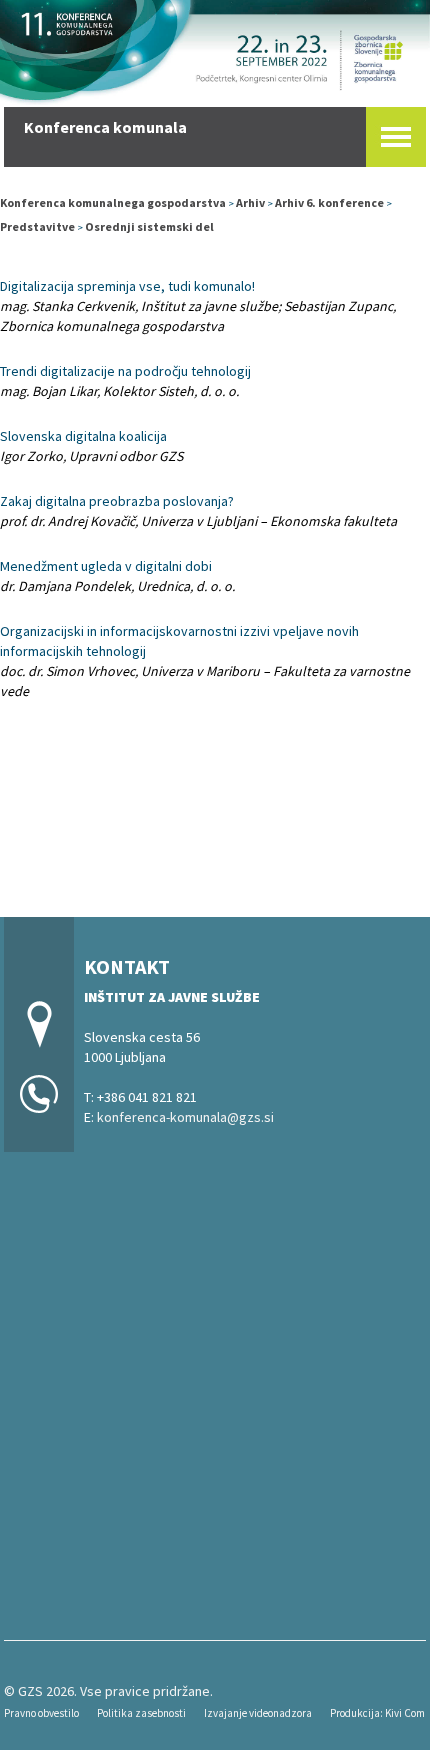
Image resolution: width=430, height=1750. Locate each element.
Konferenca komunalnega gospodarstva (113, 202)
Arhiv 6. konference (329, 202)
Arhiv (250, 202)
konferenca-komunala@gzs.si (185, 1117)
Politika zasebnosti (141, 1713)
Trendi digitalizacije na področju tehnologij (125, 371)
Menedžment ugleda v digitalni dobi (106, 566)
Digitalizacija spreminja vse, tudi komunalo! (127, 286)
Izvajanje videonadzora (258, 1713)
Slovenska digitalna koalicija (83, 436)
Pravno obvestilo (41, 1713)
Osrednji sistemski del (149, 226)
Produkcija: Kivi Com (377, 1713)
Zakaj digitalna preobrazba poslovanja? (117, 501)
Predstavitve (37, 226)
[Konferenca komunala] (215, 49)
